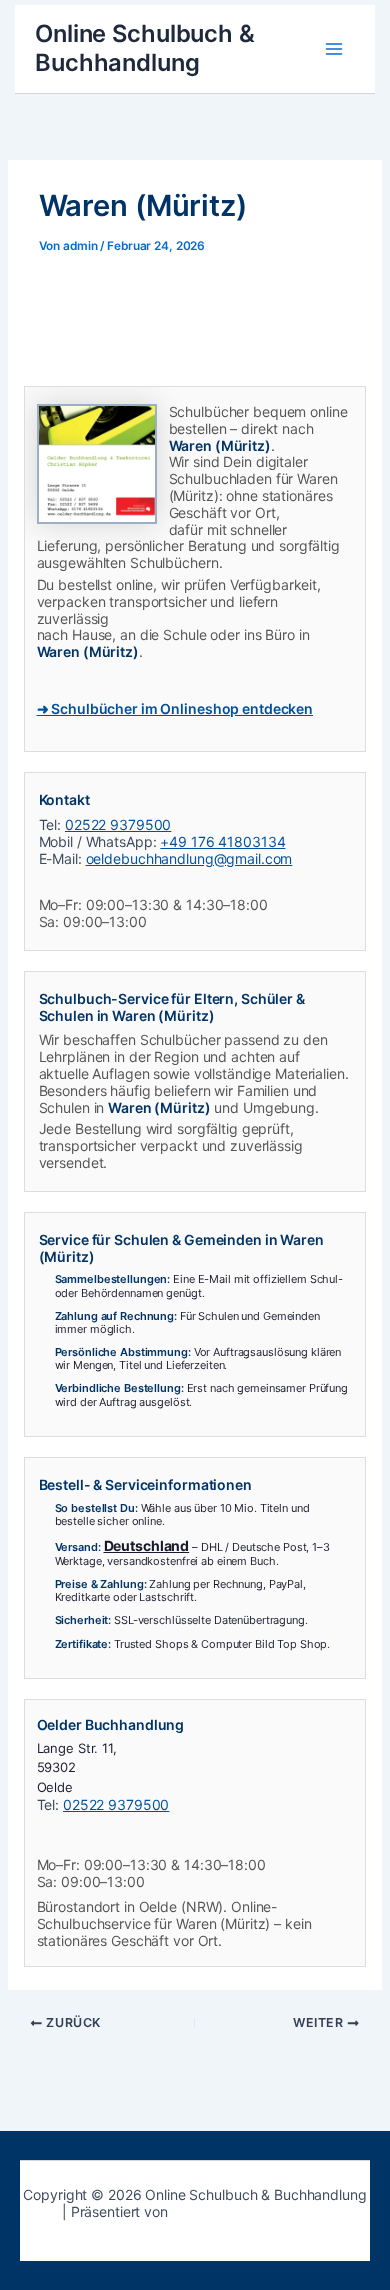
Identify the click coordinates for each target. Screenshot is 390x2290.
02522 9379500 (118, 824)
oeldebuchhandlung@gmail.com (189, 858)
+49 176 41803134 (222, 841)
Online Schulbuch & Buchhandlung (145, 47)
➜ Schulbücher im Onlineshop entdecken (175, 708)
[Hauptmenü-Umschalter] (333, 48)
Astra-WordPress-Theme (250, 2211)
